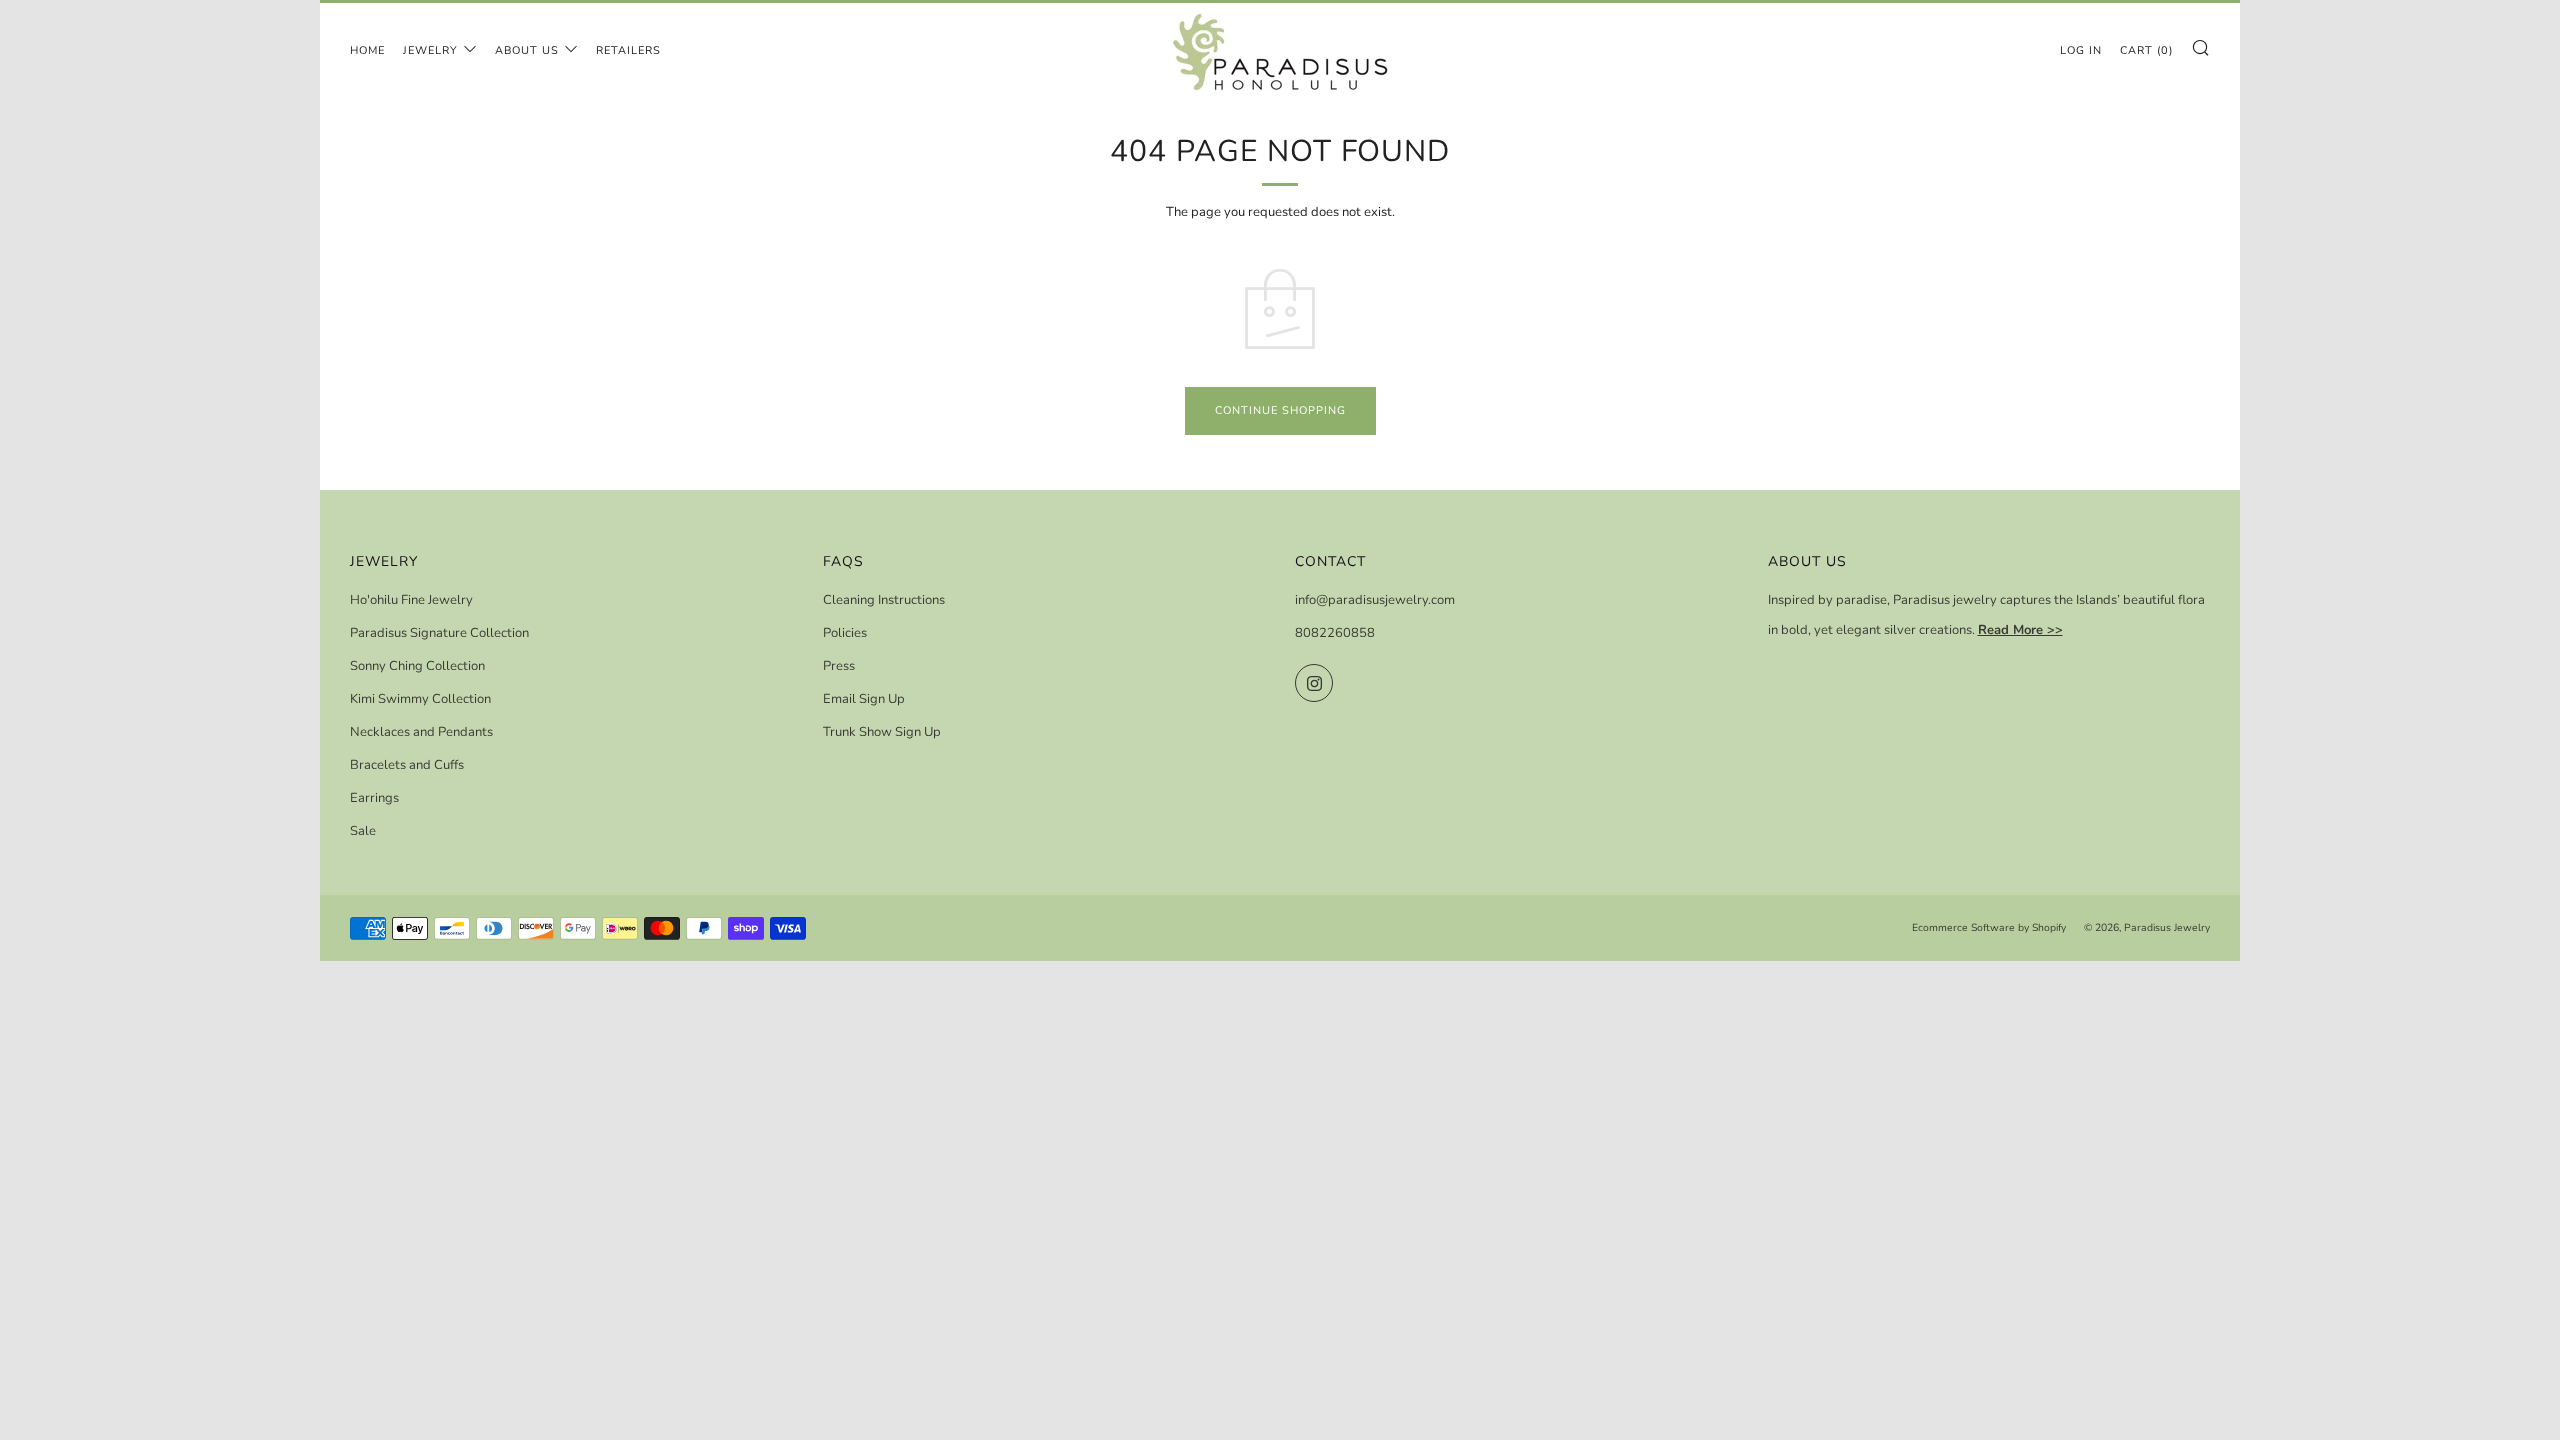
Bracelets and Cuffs (407, 765)
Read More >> (2020, 630)
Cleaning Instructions (884, 600)
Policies (845, 633)
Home (367, 50)
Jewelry (430, 50)
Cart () (2146, 50)
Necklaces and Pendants (421, 732)
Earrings (374, 798)
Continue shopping (1280, 410)
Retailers (628, 50)
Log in (2081, 50)
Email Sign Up (864, 699)
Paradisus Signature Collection (439, 633)
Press (839, 666)
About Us (527, 50)
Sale (363, 831)
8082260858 (1335, 633)
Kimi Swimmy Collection (420, 699)
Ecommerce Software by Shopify (1989, 927)
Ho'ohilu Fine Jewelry (411, 600)
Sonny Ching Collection (417, 666)
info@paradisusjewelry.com (1375, 600)
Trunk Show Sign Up (882, 732)
